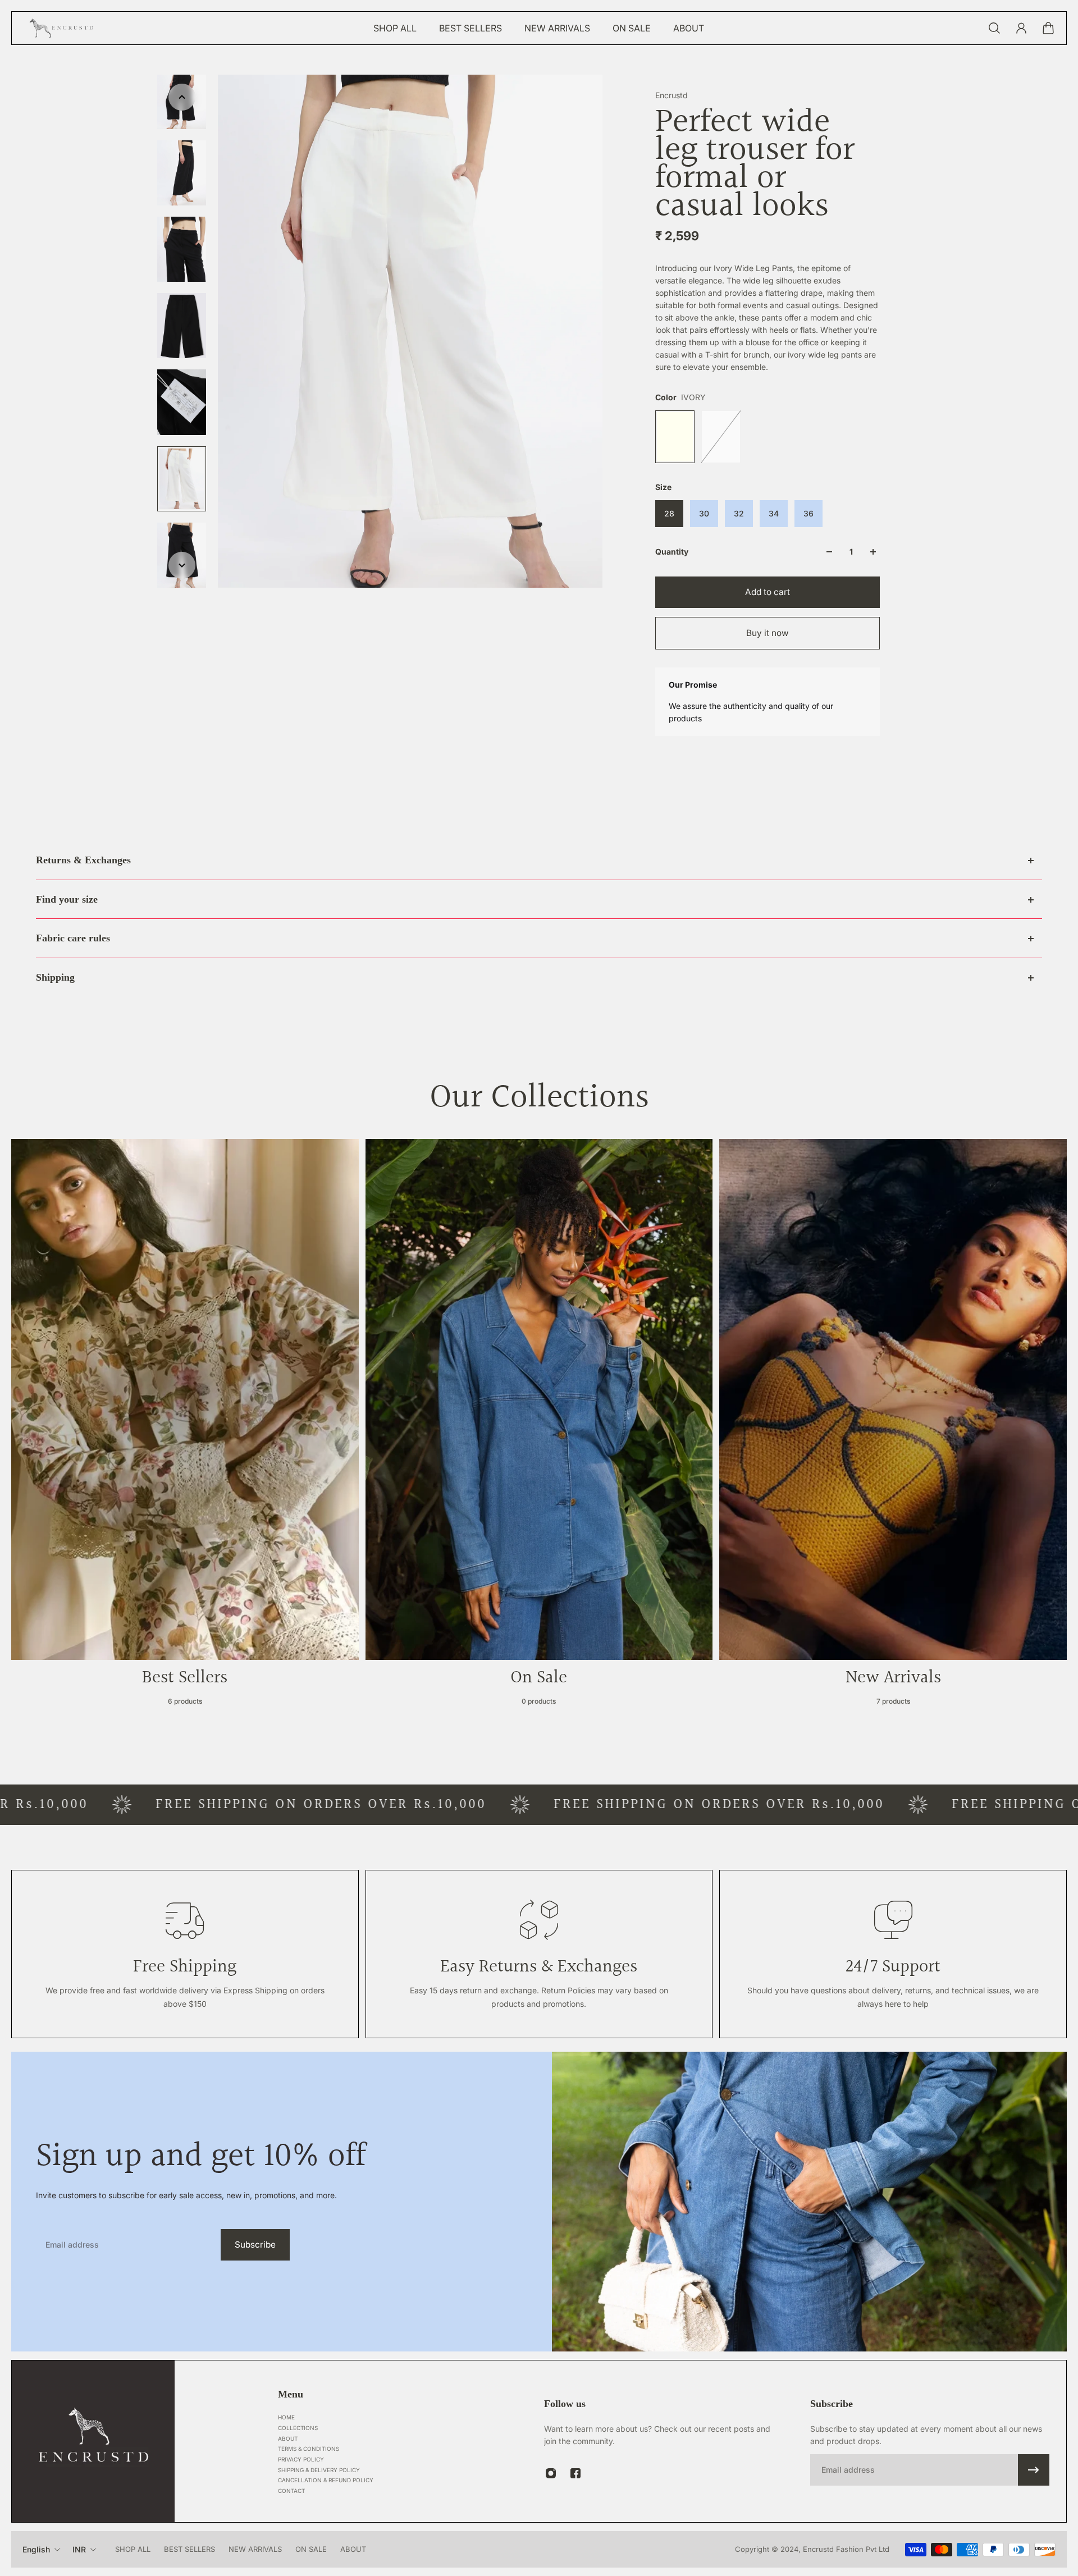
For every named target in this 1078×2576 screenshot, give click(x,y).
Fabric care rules (73, 938)
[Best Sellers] (185, 1426)
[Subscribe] (1034, 2470)
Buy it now (768, 633)
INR (79, 2549)
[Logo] (62, 28)
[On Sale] (539, 1426)
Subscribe (255, 2245)
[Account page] (1021, 28)
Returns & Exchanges (83, 860)
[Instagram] (551, 2473)
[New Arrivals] (893, 1426)
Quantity (672, 552)
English (36, 2549)
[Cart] (1048, 28)
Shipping (55, 977)
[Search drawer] (994, 28)
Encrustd (672, 95)
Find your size (67, 899)
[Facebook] (575, 2473)
